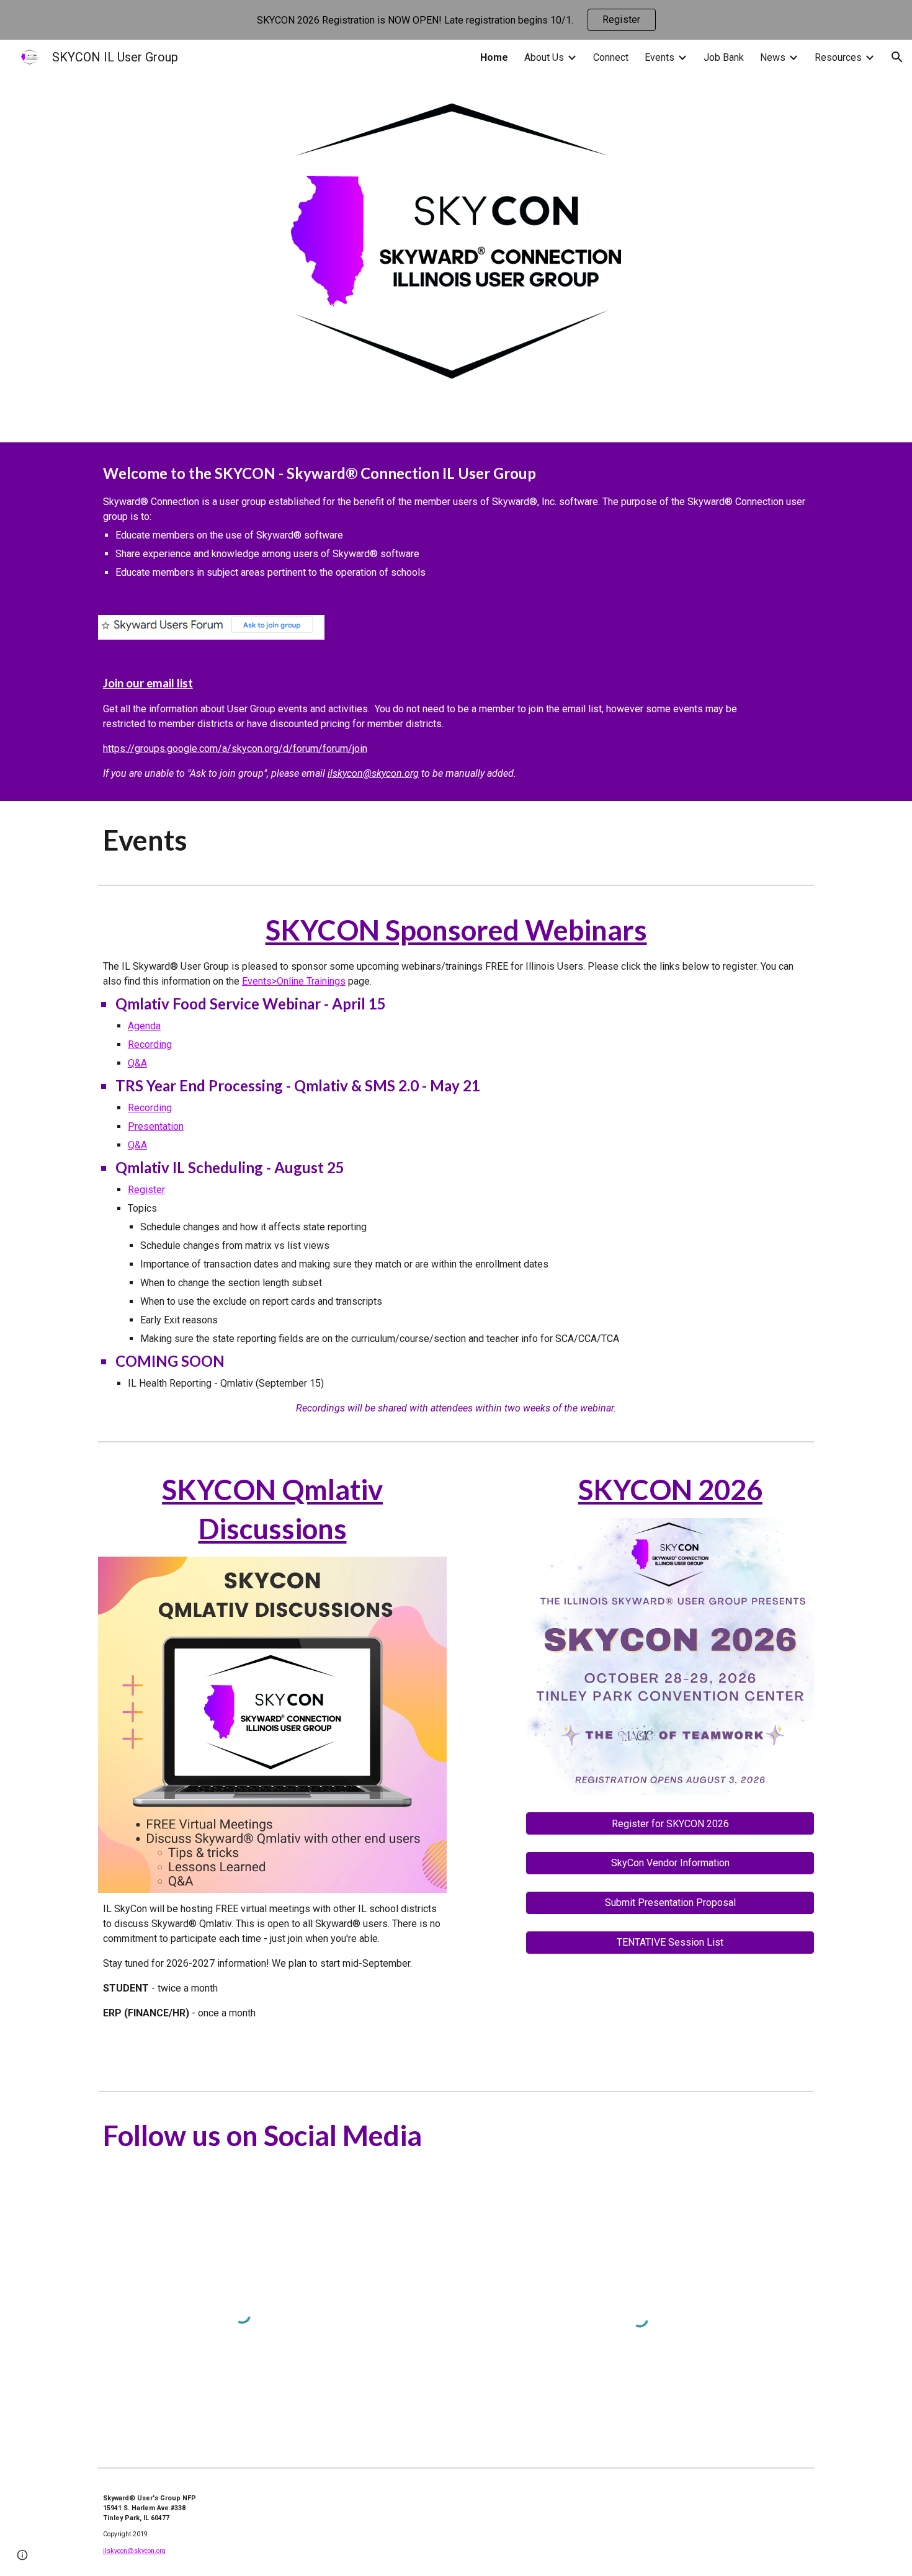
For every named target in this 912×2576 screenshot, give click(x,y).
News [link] (773, 57)
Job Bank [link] (724, 57)
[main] (456, 521)
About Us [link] (544, 57)
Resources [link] (838, 57)
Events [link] (659, 57)
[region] (456, 20)
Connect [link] (611, 57)
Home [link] (494, 57)
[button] (897, 57)
